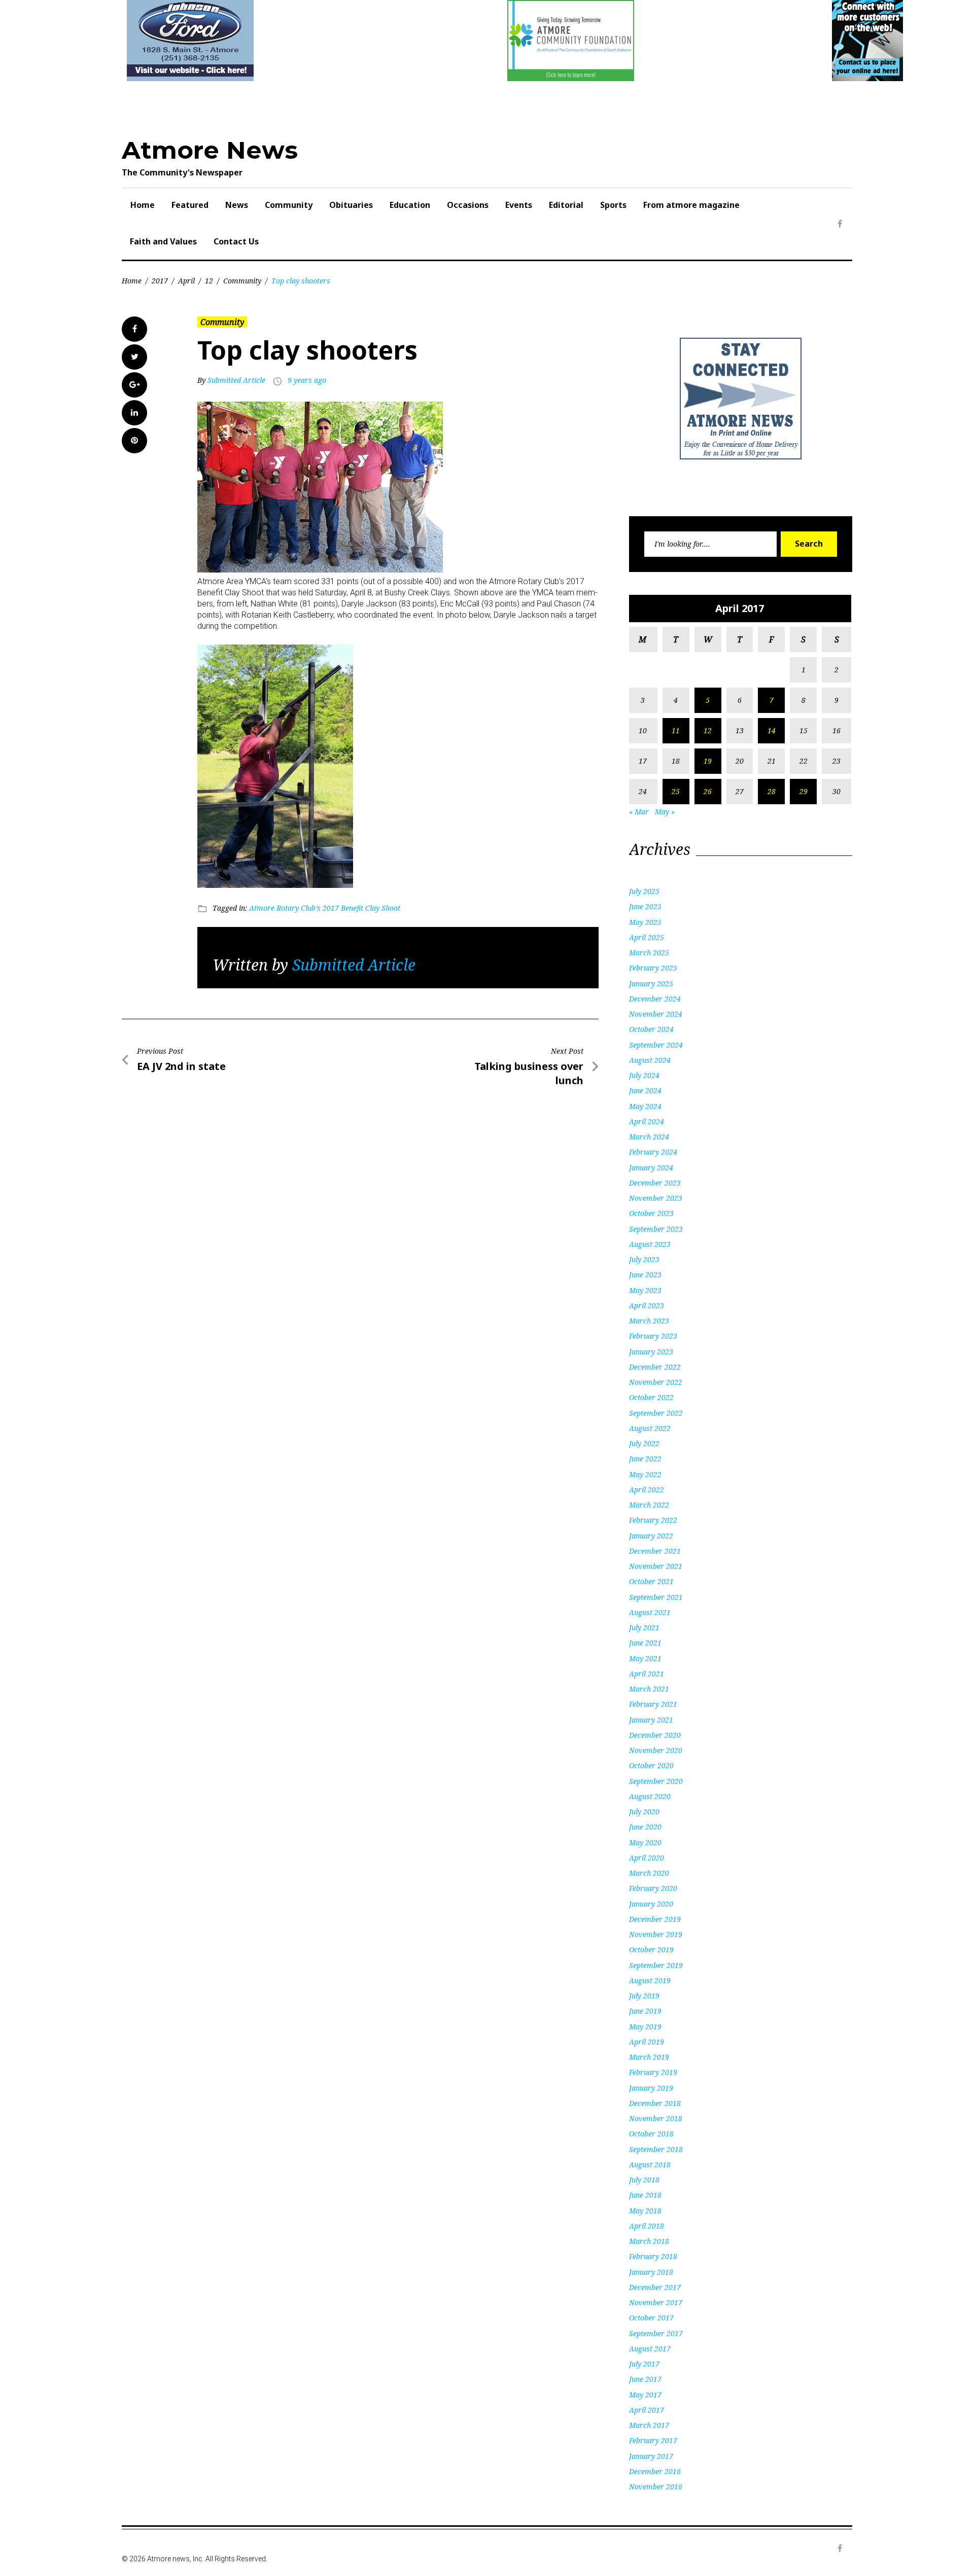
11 (676, 730)
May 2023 (645, 1290)
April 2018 (647, 2226)
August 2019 (650, 1980)
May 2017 (645, 2395)
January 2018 (651, 2272)
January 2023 (651, 1352)
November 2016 (656, 2486)
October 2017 (651, 2318)
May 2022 (645, 1474)
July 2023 (644, 1259)
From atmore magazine (691, 205)
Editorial (566, 205)
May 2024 (645, 1106)
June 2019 (645, 2011)
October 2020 (651, 1765)
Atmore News (210, 150)
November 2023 (656, 1198)
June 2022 (645, 1459)
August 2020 (650, 1796)
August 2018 (650, 2164)
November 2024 (656, 1014)
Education (410, 205)
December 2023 (655, 1183)
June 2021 (645, 1643)
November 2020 (656, 1750)
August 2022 (650, 1428)
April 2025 (647, 937)
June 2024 (645, 1090)
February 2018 (653, 2256)
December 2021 (655, 1551)
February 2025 (653, 968)
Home (143, 205)
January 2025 (651, 983)
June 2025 (645, 906)
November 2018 (656, 2118)
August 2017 (650, 2349)
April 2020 (647, 1858)
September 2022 (656, 1413)
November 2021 (656, 1566)
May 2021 (645, 1658)
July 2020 (644, 1812)
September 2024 (656, 1045)
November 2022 (656, 1382)
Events (519, 205)
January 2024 (651, 1168)
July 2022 (644, 1443)
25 (676, 791)
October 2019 (651, 1949)
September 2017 (656, 2333)
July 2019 (644, 1996)
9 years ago (307, 380)
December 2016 (655, 2471)
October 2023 (651, 1213)
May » (665, 812)
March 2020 (649, 1873)
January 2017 (651, 2456)
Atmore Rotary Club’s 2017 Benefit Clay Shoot (325, 908)
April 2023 (647, 1305)
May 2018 (645, 2211)
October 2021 (651, 1581)
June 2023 (645, 1275)
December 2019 (655, 1919)
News (237, 205)
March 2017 (649, 2425)
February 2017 (653, 2440)
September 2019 (656, 1965)
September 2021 (656, 1597)
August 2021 (650, 1612)
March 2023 (649, 1321)
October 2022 (651, 1397)
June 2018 (645, 2195)
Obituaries (351, 205)
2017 (160, 281)
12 (209, 281)
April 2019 (647, 2042)
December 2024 (655, 999)
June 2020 (645, 1827)
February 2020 (653, 1888)
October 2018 (651, 2134)
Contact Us (236, 241)
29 (804, 791)
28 (772, 791)
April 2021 (647, 1674)
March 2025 (649, 953)
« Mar (639, 812)
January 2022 (651, 1536)
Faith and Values (163, 241)
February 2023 (653, 1336)
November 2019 (656, 1934)
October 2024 (651, 1029)
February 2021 (653, 1704)
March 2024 (649, 1137)
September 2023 (656, 1229)
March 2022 (649, 1505)
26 (708, 791)
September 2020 (656, 1781)
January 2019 (651, 2088)
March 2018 (649, 2241)
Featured (190, 205)
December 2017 (655, 2287)
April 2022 (647, 1490)
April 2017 (647, 2410)
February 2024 (653, 1152)
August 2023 (650, 1244)
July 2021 (644, 1627)
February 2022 (653, 1520)
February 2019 (653, 2072)
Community (289, 205)
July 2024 (644, 1075)
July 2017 (644, 2364)
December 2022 (655, 1367)
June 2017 (645, 2379)
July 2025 (644, 891)
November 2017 (656, 2302)
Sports (613, 205)
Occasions (468, 205)
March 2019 (649, 2057)
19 (708, 761)
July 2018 (644, 2180)
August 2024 (650, 1060)
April (186, 281)
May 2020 (645, 1842)
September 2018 (656, 2149)
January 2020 (651, 1904)
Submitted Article (236, 380)
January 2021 (651, 1720)
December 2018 (655, 2103)
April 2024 (647, 1121)
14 (772, 730)
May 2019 (645, 2027)
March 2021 (649, 1689)
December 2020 (655, 1735)
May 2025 (645, 922)
